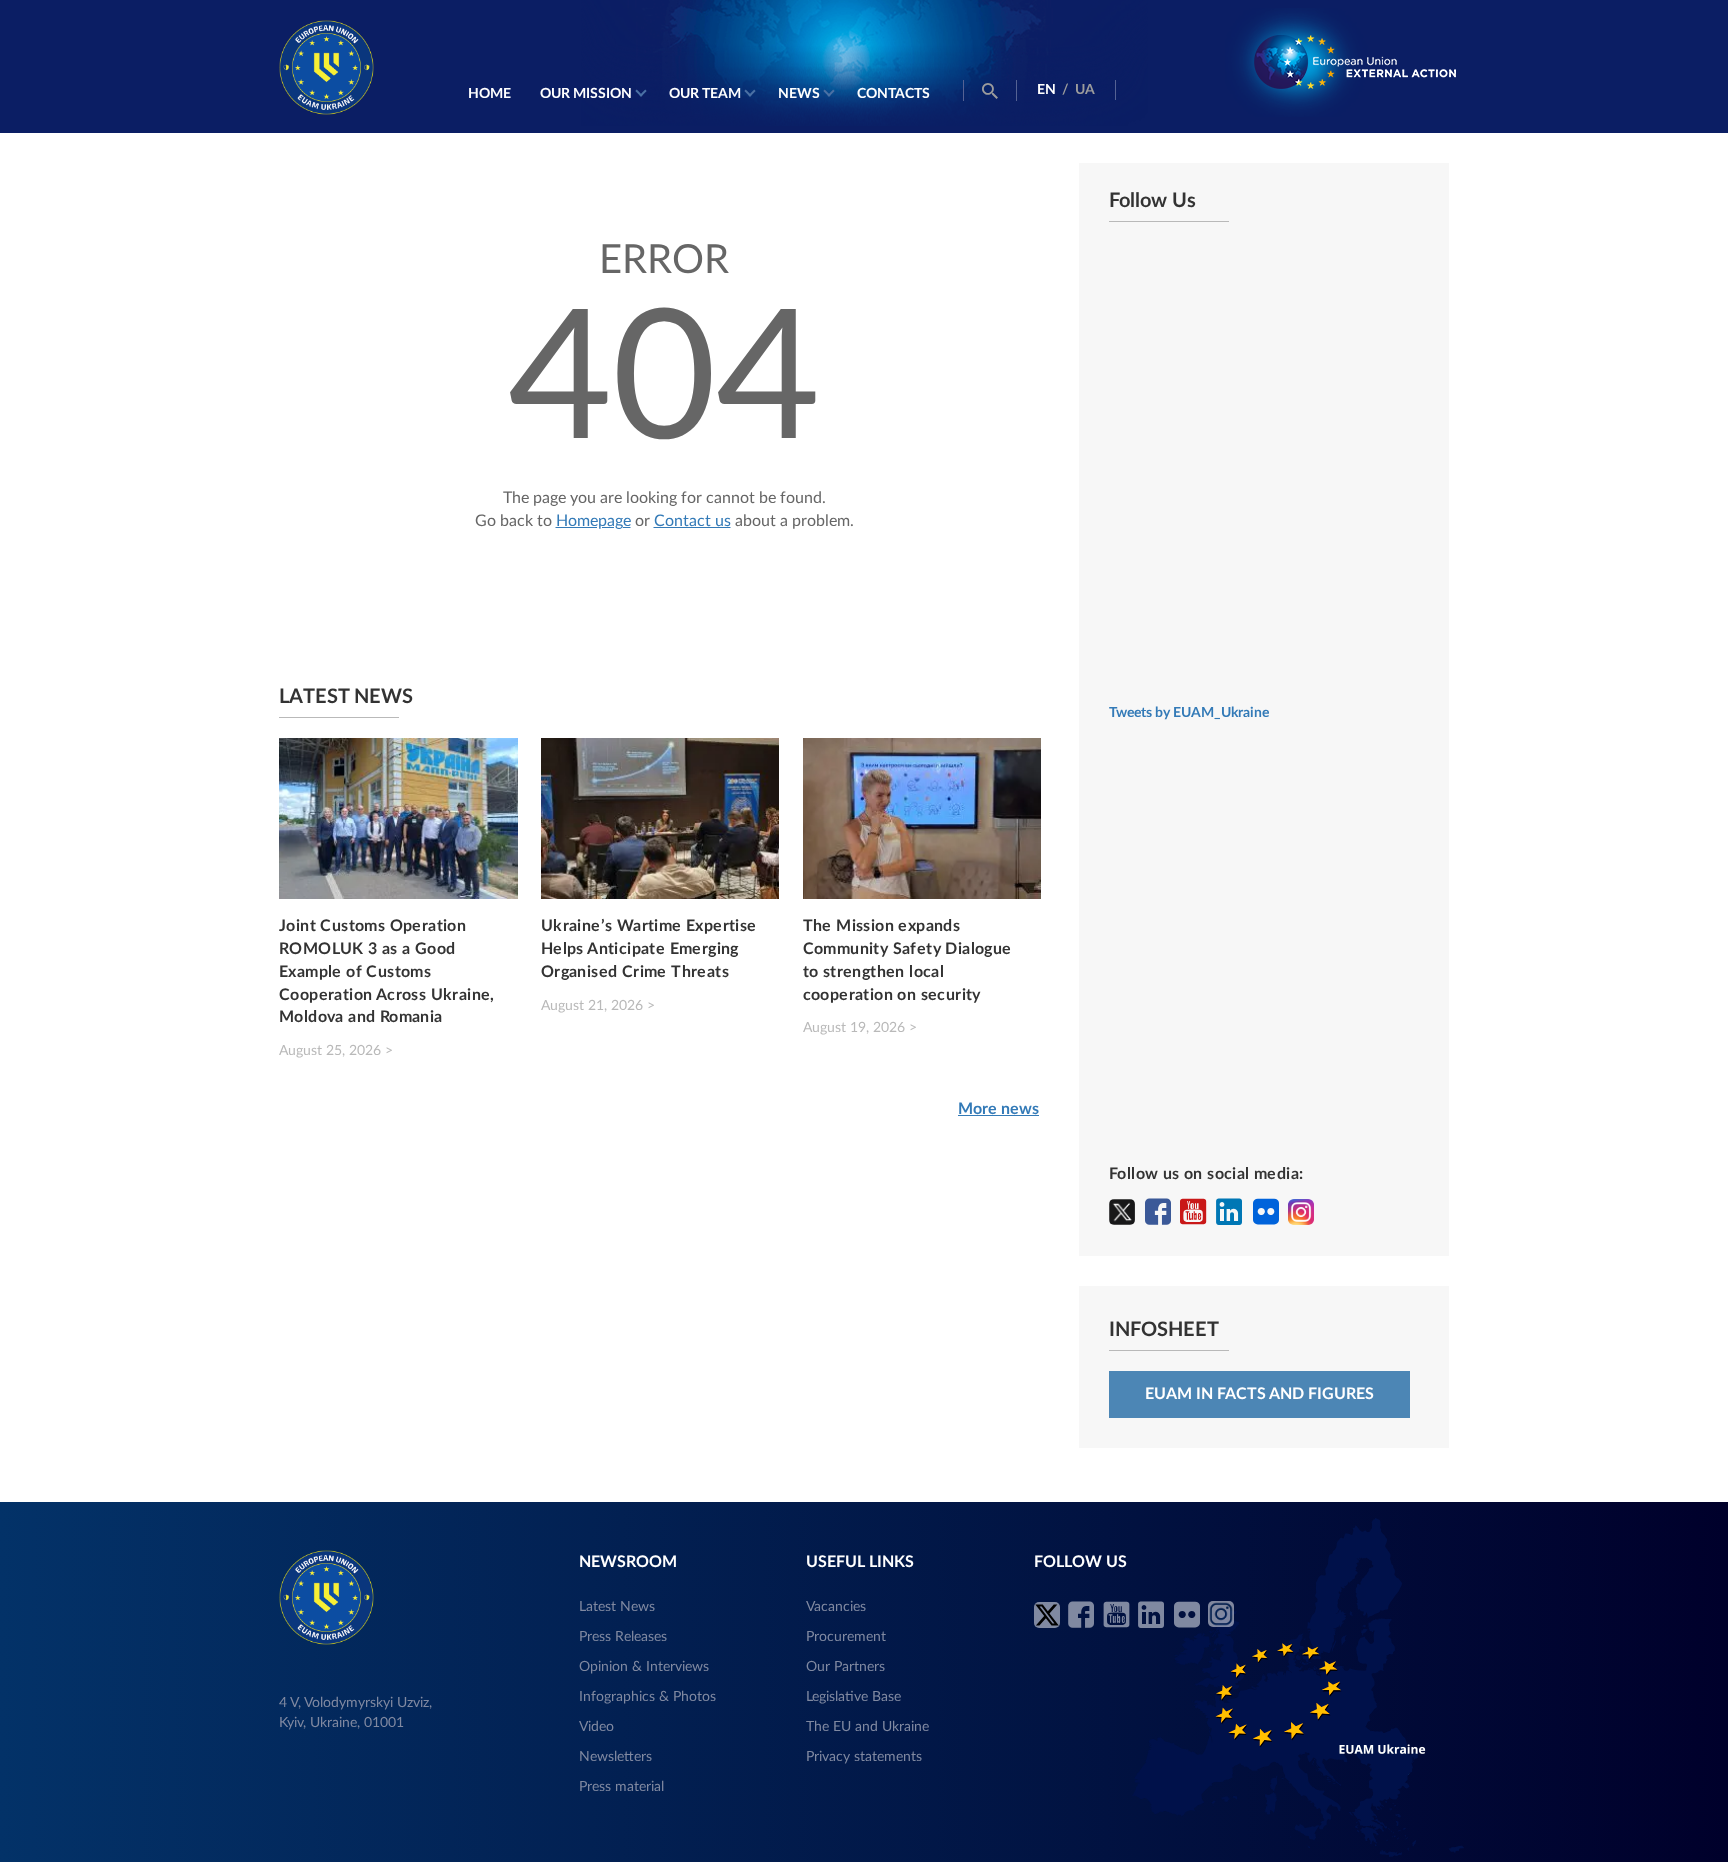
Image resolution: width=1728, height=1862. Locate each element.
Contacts (893, 94)
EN (1046, 90)
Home (489, 94)
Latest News (617, 1607)
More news (998, 1109)
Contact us (692, 521)
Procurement (846, 1637)
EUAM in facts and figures (1259, 1394)
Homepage (593, 521)
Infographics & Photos (647, 1697)
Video (596, 1727)
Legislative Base (853, 1697)
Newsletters (615, 1757)
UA (1085, 90)
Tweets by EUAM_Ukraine (1189, 713)
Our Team (705, 94)
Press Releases (623, 1637)
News (799, 94)
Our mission (586, 94)
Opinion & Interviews (644, 1667)
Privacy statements (864, 1757)
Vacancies (836, 1607)
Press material (621, 1787)
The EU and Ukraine (867, 1727)
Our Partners (845, 1667)
